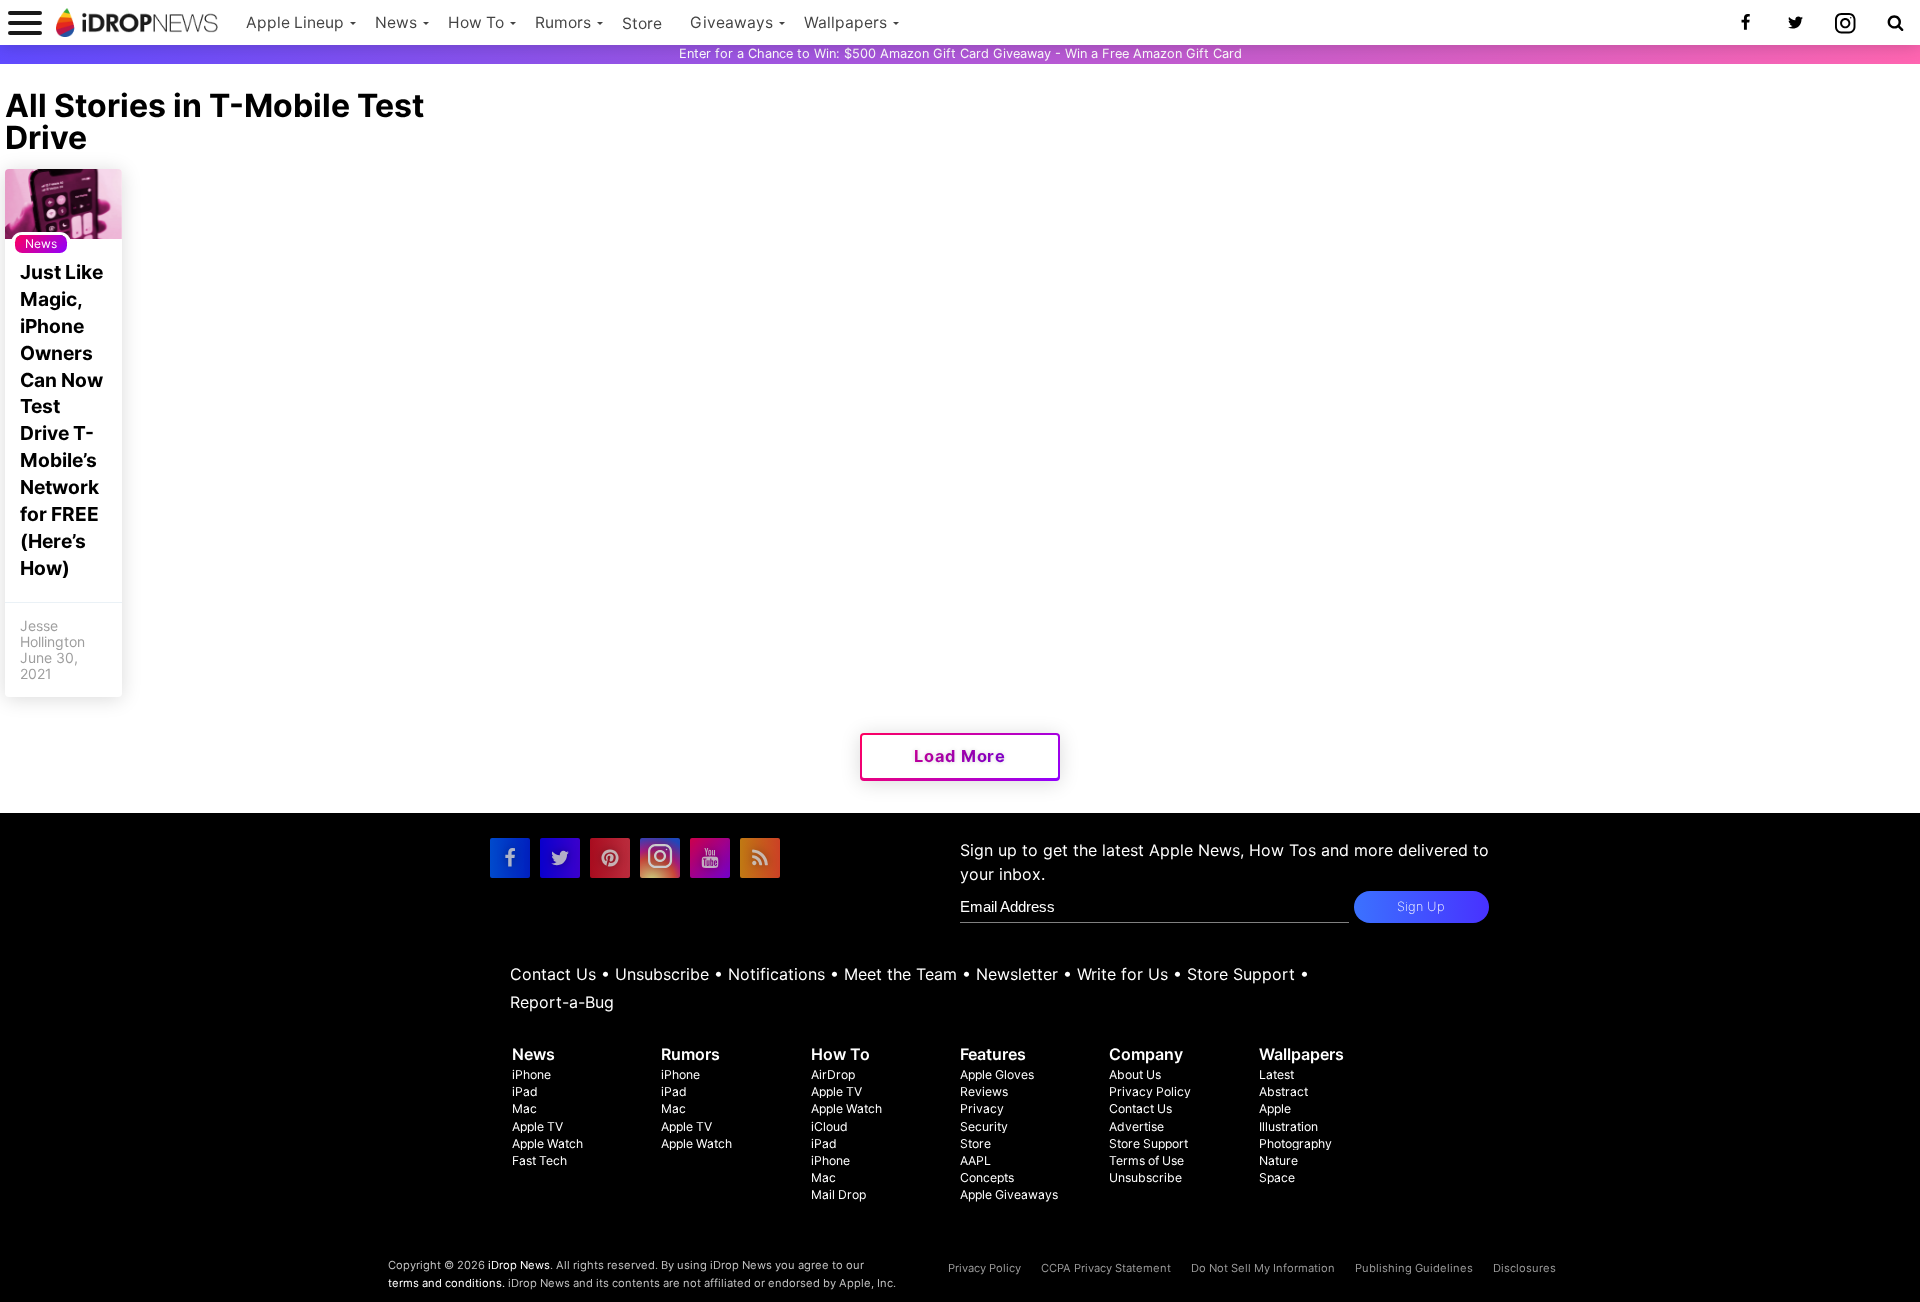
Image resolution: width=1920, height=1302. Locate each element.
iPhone (531, 1074)
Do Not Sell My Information (1263, 1268)
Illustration (1288, 1126)
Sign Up (1421, 906)
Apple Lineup (295, 22)
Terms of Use (1146, 1160)
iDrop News (519, 1265)
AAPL (975, 1160)
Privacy (982, 1108)
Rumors (563, 22)
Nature (1278, 1160)
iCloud (829, 1126)
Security (984, 1126)
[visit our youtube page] (710, 858)
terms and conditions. (446, 1283)
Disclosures (1524, 1268)
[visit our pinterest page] (610, 858)
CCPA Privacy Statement (1106, 1268)
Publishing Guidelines (1414, 1268)
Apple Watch (547, 1143)
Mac (524, 1108)
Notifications (776, 974)
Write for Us (1122, 974)
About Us (1135, 1074)
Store (642, 23)
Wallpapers (845, 22)
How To (476, 22)
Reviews (984, 1091)
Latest (1276, 1074)
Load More (960, 756)
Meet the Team (900, 974)
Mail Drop (838, 1194)
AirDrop (833, 1074)
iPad (525, 1091)
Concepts (987, 1177)
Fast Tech (539, 1160)
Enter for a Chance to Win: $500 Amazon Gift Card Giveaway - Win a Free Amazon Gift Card (960, 53)
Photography (1295, 1143)
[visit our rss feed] (760, 858)
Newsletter (1017, 974)
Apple (1275, 1108)
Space (1277, 1177)
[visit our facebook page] (510, 858)
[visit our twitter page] (560, 858)
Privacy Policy (1150, 1091)
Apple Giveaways (1009, 1194)
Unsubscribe (662, 974)
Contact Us (553, 974)
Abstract (1283, 1091)
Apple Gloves (997, 1074)
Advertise (1136, 1126)
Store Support (1241, 974)
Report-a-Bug (562, 1002)
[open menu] (25, 22)
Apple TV (537, 1126)
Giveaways (731, 22)
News (396, 22)
